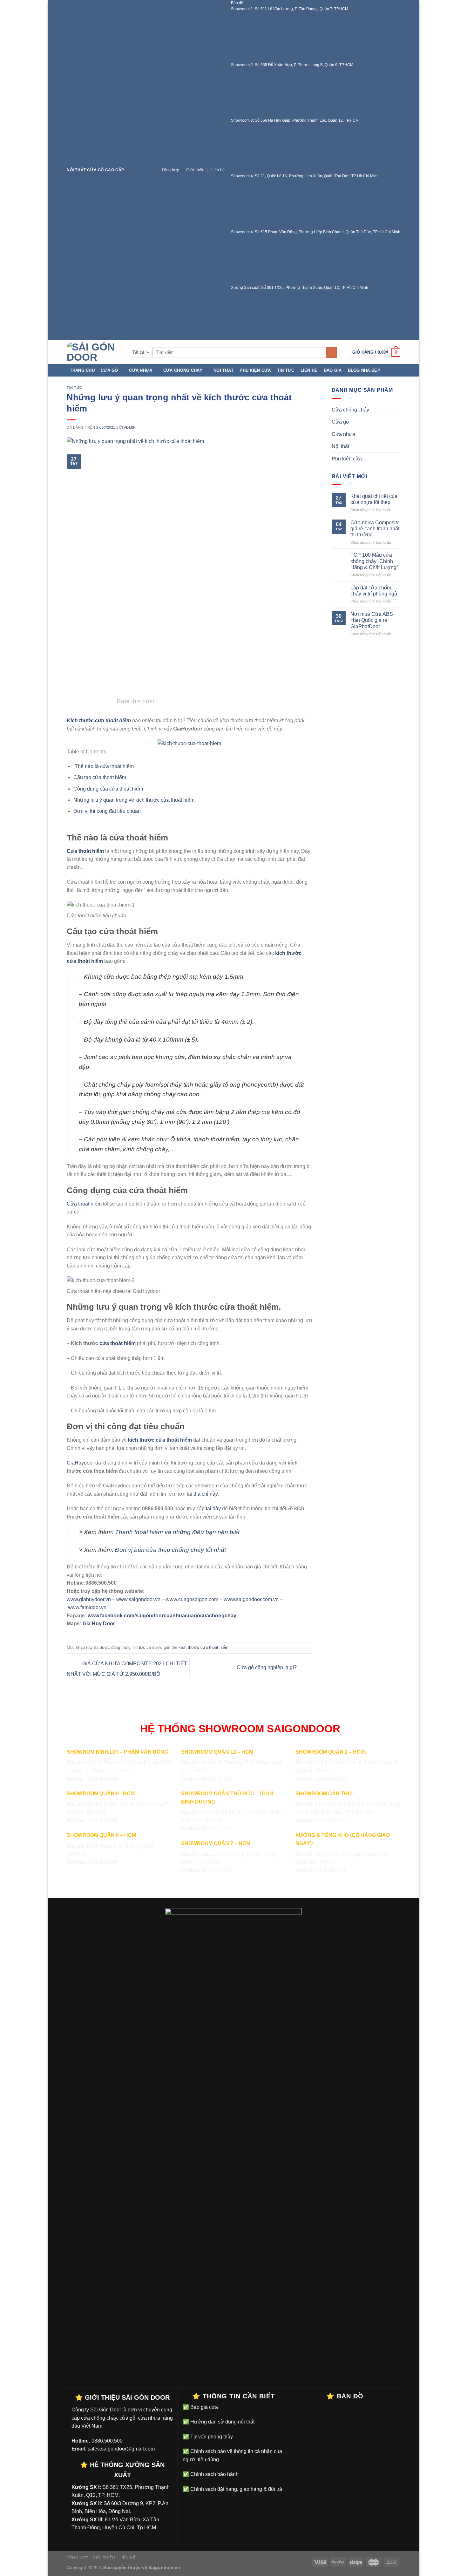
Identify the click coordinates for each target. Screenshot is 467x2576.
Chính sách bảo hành (214, 2474)
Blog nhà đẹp (364, 370)
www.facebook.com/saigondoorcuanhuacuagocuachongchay (162, 1616)
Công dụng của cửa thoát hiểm (108, 789)
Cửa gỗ (109, 370)
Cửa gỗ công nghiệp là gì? (267, 1668)
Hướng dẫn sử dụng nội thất (222, 2422)
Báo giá (333, 370)
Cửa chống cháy (183, 370)
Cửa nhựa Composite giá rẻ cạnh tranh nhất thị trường (375, 529)
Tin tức (286, 370)
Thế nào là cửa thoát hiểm (104, 766)
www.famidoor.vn (87, 1607)
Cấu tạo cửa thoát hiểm (100, 777)
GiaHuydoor (80, 1463)
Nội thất (223, 370)
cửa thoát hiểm (118, 1343)
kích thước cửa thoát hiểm (203, 1647)
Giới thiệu (195, 170)
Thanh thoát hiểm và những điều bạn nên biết (177, 1532)
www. (73, 1599)
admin (130, 427)
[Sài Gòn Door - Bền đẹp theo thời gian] (93, 352)
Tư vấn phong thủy (211, 2437)
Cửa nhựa (141, 370)
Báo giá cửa (203, 2407)
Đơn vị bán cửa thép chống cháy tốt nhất (170, 1550)
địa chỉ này (206, 1494)
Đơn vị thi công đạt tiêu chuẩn (107, 811)
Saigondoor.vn (164, 2567)
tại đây (213, 1509)
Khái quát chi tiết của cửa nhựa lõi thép (374, 499)
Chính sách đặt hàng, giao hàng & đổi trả (236, 2489)
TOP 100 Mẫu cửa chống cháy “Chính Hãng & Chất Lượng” (374, 561)
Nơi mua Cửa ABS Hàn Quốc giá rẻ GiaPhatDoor (372, 620)
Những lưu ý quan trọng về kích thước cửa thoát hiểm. (135, 800)
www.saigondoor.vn (138, 1599)
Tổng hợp (170, 170)
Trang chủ (82, 370)
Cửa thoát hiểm (84, 1204)
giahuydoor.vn (95, 1599)
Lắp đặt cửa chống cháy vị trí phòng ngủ (374, 591)
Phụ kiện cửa (255, 370)
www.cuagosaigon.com (192, 1599)
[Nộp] (332, 352)
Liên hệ (218, 170)
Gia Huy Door (99, 1624)
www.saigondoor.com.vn (251, 1599)
